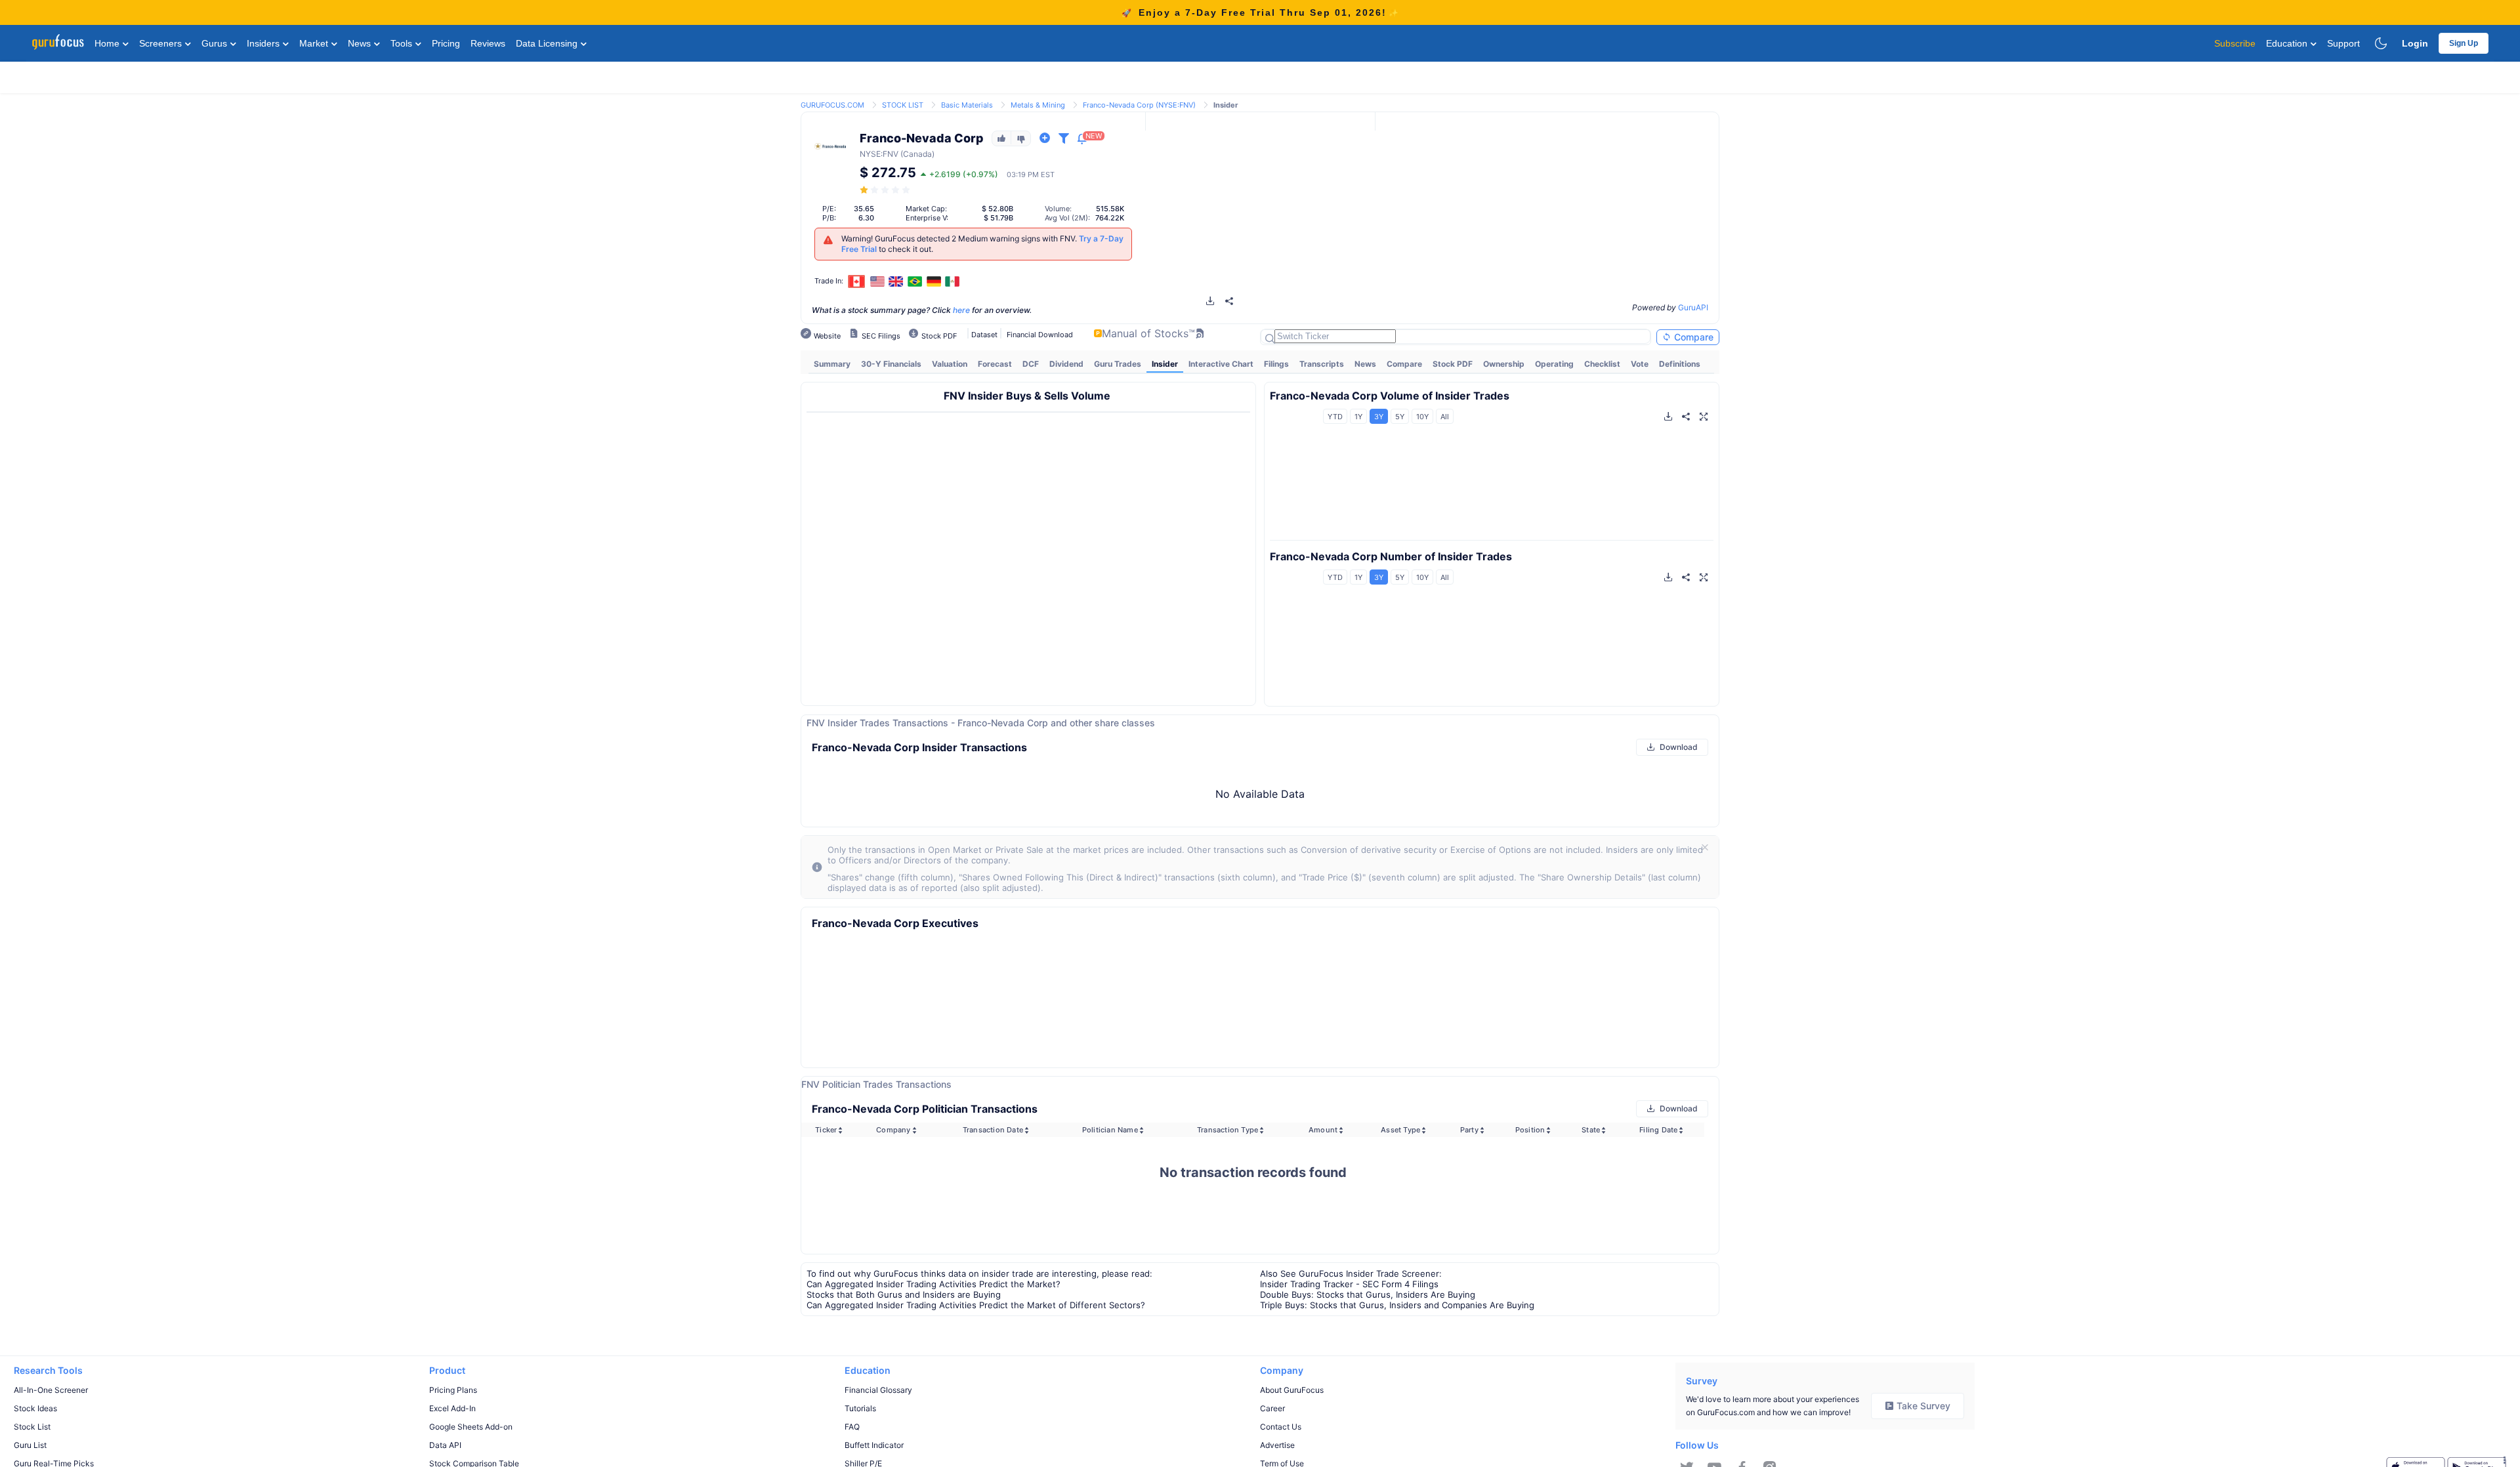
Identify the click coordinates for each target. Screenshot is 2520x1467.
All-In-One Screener (51, 1390)
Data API (445, 1445)
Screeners (162, 43)
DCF (1031, 364)
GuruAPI (1693, 307)
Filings (1276, 364)
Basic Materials (967, 105)
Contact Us (1281, 1427)
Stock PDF (1453, 364)
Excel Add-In (452, 1408)
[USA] (877, 281)
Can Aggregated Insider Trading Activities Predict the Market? (934, 1284)
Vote (1640, 364)
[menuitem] (832, 364)
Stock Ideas (35, 1408)
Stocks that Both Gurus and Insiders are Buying (904, 1294)
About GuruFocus (1292, 1390)
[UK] (896, 281)
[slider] (886, 190)
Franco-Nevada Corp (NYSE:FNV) (1139, 105)
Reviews (488, 43)
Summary (832, 364)
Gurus (216, 43)
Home (108, 43)
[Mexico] (952, 281)
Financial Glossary (878, 1390)
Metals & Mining (1038, 105)
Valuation (950, 364)
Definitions (1680, 364)
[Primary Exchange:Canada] (857, 281)
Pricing (446, 43)
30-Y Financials (891, 364)
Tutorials (860, 1408)
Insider (1165, 364)
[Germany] (934, 281)
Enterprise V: (927, 218)
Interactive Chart (1221, 364)
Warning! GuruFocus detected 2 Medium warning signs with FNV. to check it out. (982, 244)
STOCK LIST (903, 105)
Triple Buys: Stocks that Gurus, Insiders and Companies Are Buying (1397, 1305)
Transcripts (1322, 364)
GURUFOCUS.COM (832, 105)
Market (315, 43)
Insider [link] (1226, 105)
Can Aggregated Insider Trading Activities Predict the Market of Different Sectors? (976, 1305)
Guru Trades (1118, 364)
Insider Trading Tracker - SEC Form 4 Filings (1349, 1284)
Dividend (1066, 364)
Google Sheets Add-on (471, 1427)
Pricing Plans (453, 1390)
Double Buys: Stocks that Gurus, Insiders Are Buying (1368, 1294)
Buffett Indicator (874, 1445)
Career (1272, 1408)
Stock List (32, 1427)
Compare (1692, 337)
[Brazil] (915, 281)
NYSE (870, 154)
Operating (1554, 364)
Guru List (30, 1445)
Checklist (1602, 364)
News (361, 43)
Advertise (1277, 1445)
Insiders (264, 43)
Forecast (995, 364)
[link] (832, 104)
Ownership (1504, 364)
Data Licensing (548, 43)
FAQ (852, 1427)
